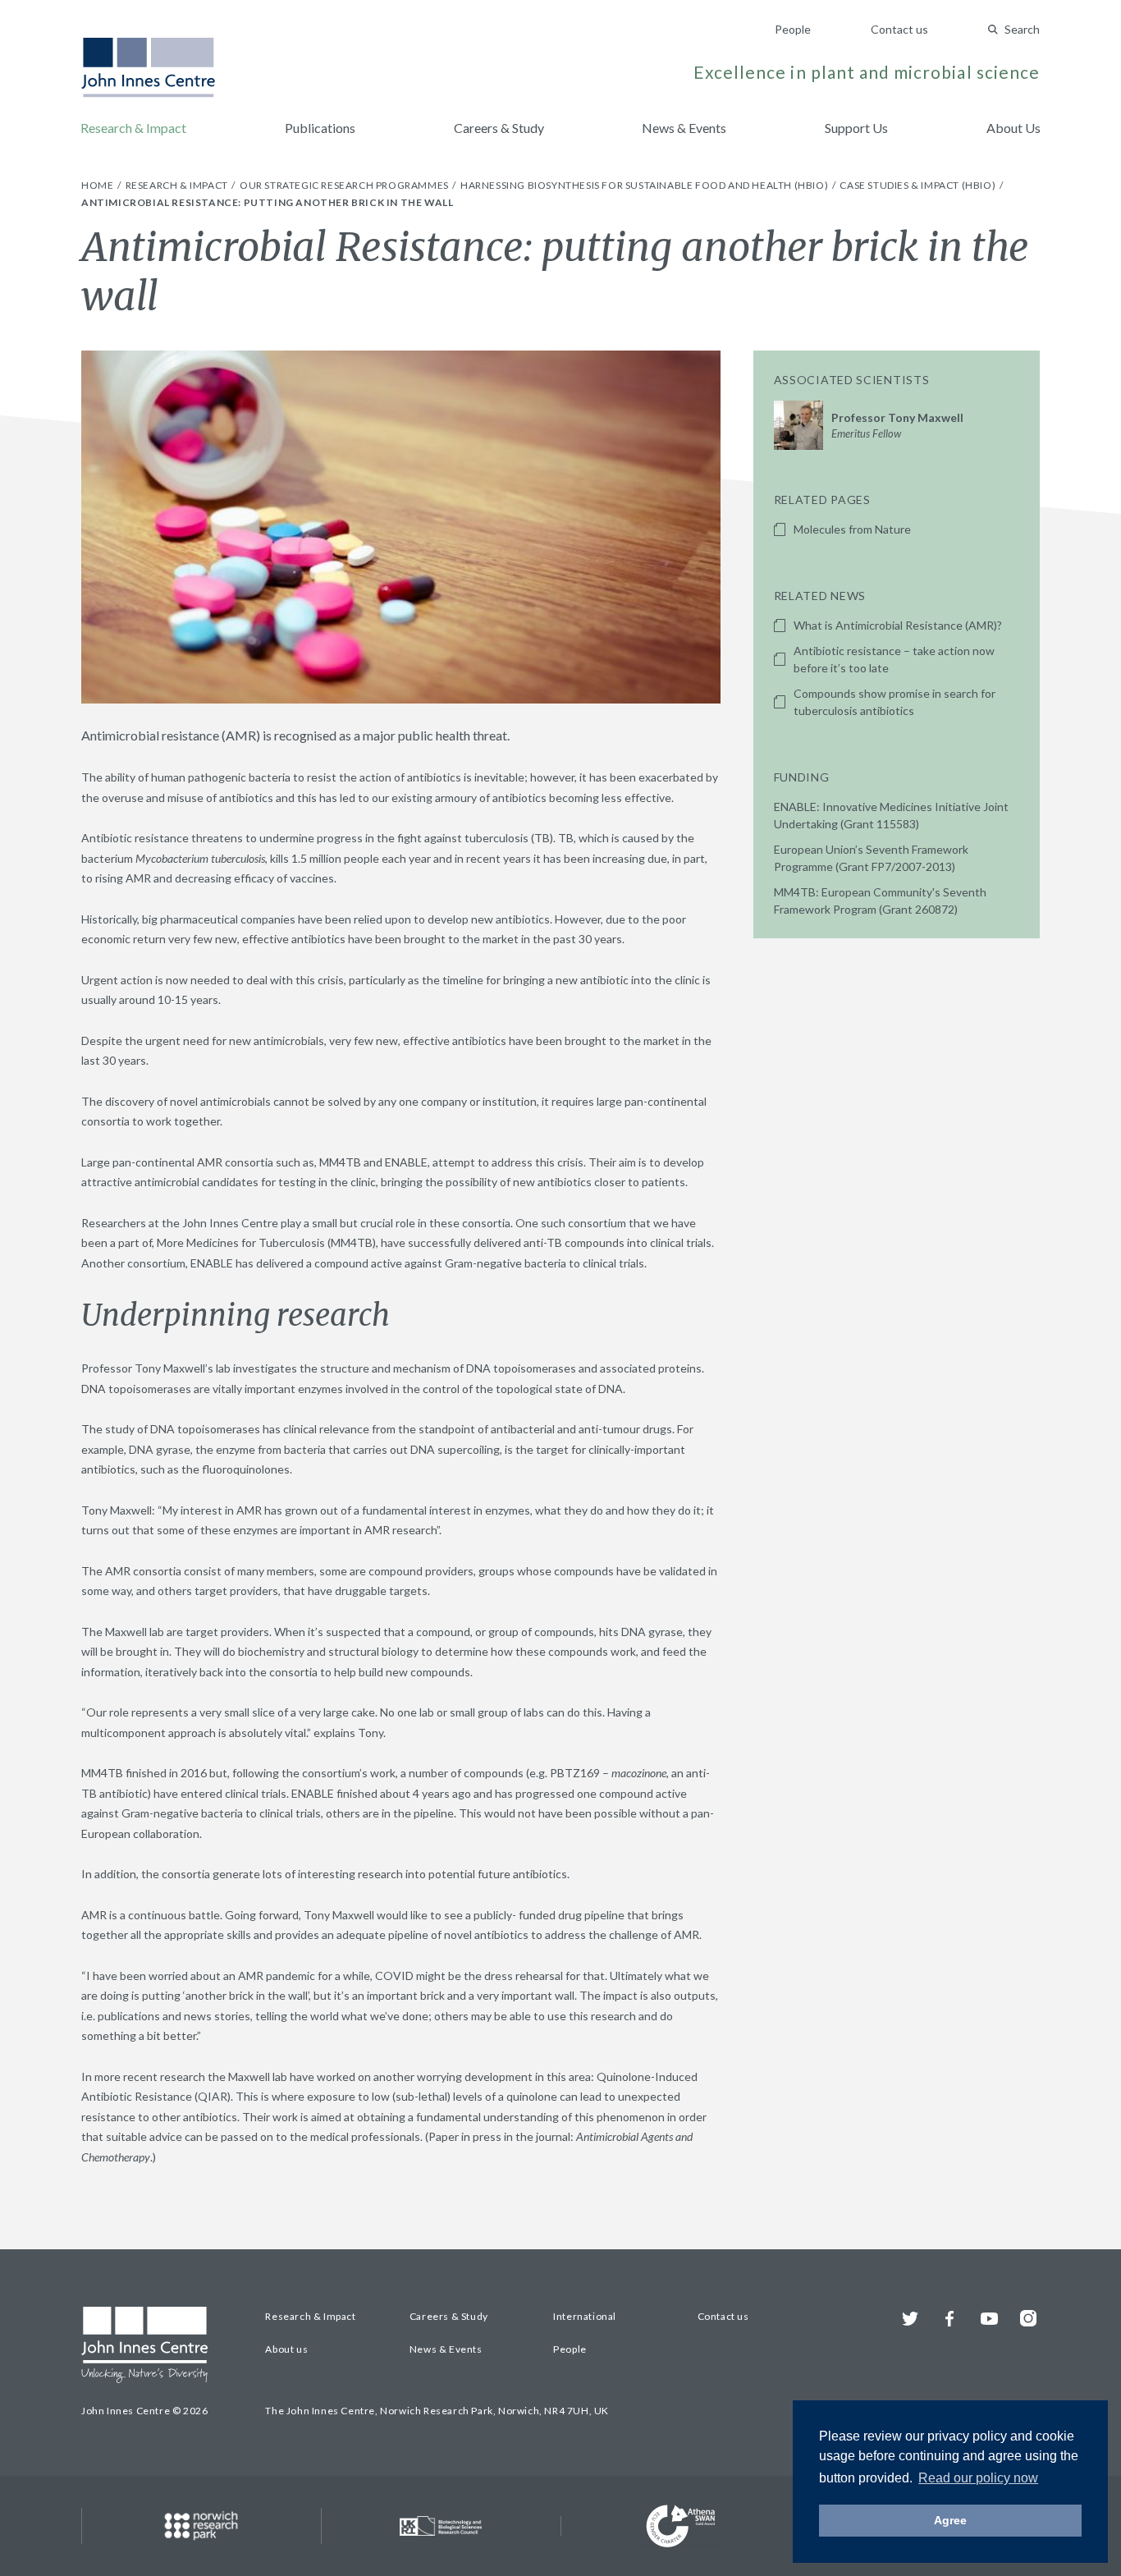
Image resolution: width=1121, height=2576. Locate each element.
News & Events (684, 128)
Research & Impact (133, 128)
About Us (1013, 128)
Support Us (856, 128)
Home (98, 185)
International (585, 2316)
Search (1022, 29)
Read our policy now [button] (978, 2478)
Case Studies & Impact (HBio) (918, 185)
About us (286, 2349)
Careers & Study (499, 128)
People (793, 29)
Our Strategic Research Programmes (345, 185)
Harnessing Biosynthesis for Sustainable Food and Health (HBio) (645, 185)
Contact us (899, 29)
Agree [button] (950, 2520)
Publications (320, 128)
